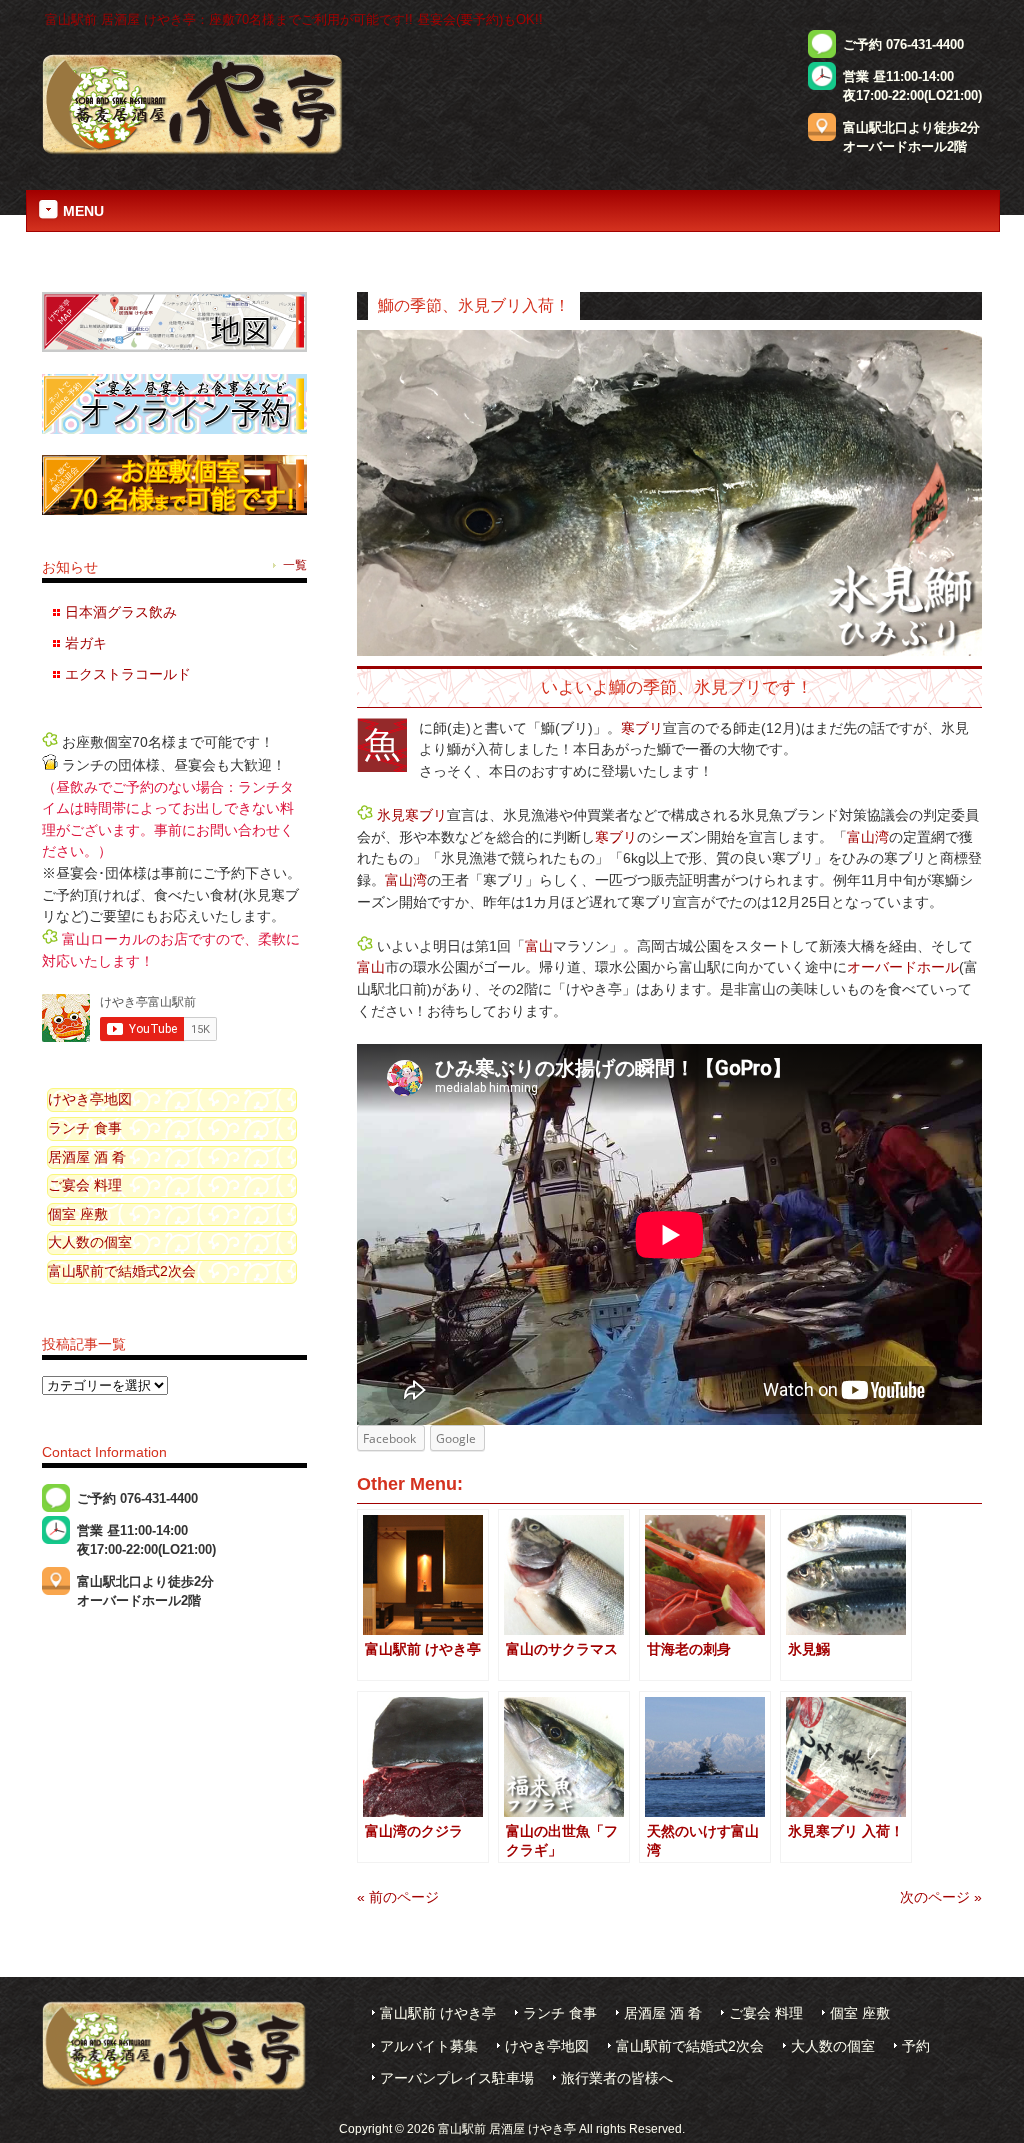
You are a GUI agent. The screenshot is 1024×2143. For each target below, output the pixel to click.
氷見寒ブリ (412, 815)
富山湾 (868, 837)
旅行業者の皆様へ (617, 2078)
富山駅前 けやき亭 (438, 2013)
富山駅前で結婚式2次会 (122, 1271)
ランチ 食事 (85, 1128)
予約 (916, 2046)
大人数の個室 (90, 1242)
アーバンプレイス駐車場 (457, 2078)
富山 (539, 946)
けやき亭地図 (90, 1099)
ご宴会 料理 (85, 1185)
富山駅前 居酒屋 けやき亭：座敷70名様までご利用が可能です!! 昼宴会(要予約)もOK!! (294, 19)
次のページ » (941, 1897)
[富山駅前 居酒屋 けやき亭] (193, 152)
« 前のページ (398, 1897)
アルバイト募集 (429, 2046)
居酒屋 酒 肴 (87, 1157)
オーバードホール (903, 967)
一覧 (295, 565)
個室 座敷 (78, 1214)
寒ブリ (642, 728)
